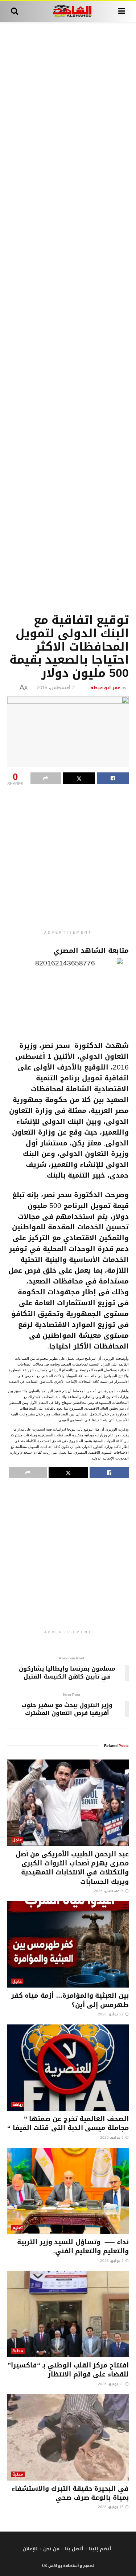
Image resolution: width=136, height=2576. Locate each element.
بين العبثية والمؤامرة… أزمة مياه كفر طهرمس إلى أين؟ (70, 2000)
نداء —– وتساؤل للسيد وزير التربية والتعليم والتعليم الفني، (73, 2247)
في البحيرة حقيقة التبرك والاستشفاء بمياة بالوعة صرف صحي (70, 2493)
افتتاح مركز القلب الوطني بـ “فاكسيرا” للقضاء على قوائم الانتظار (68, 2370)
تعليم (17, 2228)
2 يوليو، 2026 (112, 2261)
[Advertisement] (68, 316)
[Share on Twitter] (79, 778)
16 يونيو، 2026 (111, 2507)
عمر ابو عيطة (105, 688)
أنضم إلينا (100, 2549)
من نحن (51, 2549)
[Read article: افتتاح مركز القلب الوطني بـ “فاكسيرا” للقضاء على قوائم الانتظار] (68, 2314)
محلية (18, 2351)
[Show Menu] (122, 11)
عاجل (17, 1840)
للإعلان (30, 2549)
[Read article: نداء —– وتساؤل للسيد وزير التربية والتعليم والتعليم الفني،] (68, 2191)
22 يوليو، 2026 (111, 2014)
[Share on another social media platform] (46, 778)
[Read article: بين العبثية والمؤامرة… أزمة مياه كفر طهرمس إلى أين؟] (68, 1945)
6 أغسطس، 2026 (109, 1891)
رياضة (18, 2104)
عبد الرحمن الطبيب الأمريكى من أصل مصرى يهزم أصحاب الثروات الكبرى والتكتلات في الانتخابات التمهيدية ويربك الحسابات (72, 1868)
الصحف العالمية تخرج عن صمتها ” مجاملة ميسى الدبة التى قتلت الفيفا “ (68, 2123)
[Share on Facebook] (113, 778)
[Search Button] (15, 11)
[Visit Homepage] (68, 11)
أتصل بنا (74, 2549)
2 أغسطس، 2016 (56, 688)
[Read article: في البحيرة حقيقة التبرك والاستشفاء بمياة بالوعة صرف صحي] (68, 2438)
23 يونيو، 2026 (111, 2384)
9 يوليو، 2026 (112, 2137)
